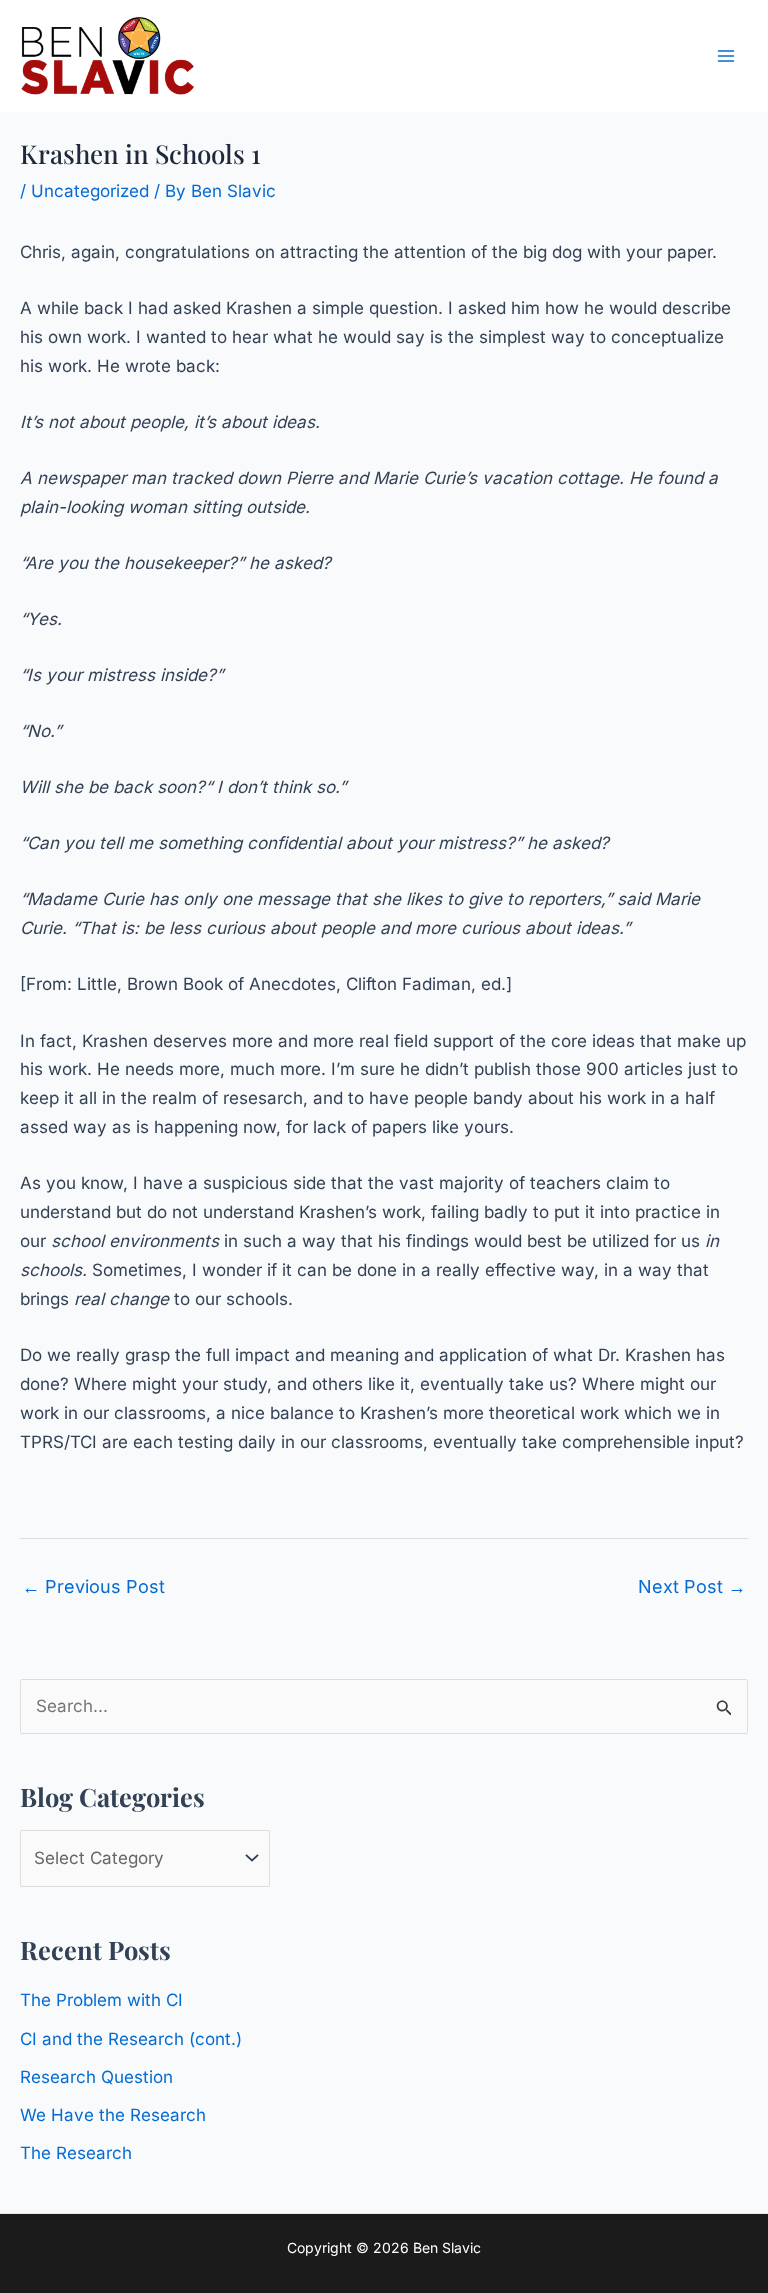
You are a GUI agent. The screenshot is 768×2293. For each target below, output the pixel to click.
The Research (76, 2153)
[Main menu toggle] (726, 56)
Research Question (96, 2077)
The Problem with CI (101, 2000)
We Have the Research (113, 2115)
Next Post (692, 1586)
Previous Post (93, 1586)
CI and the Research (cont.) (131, 2039)
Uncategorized (90, 191)
